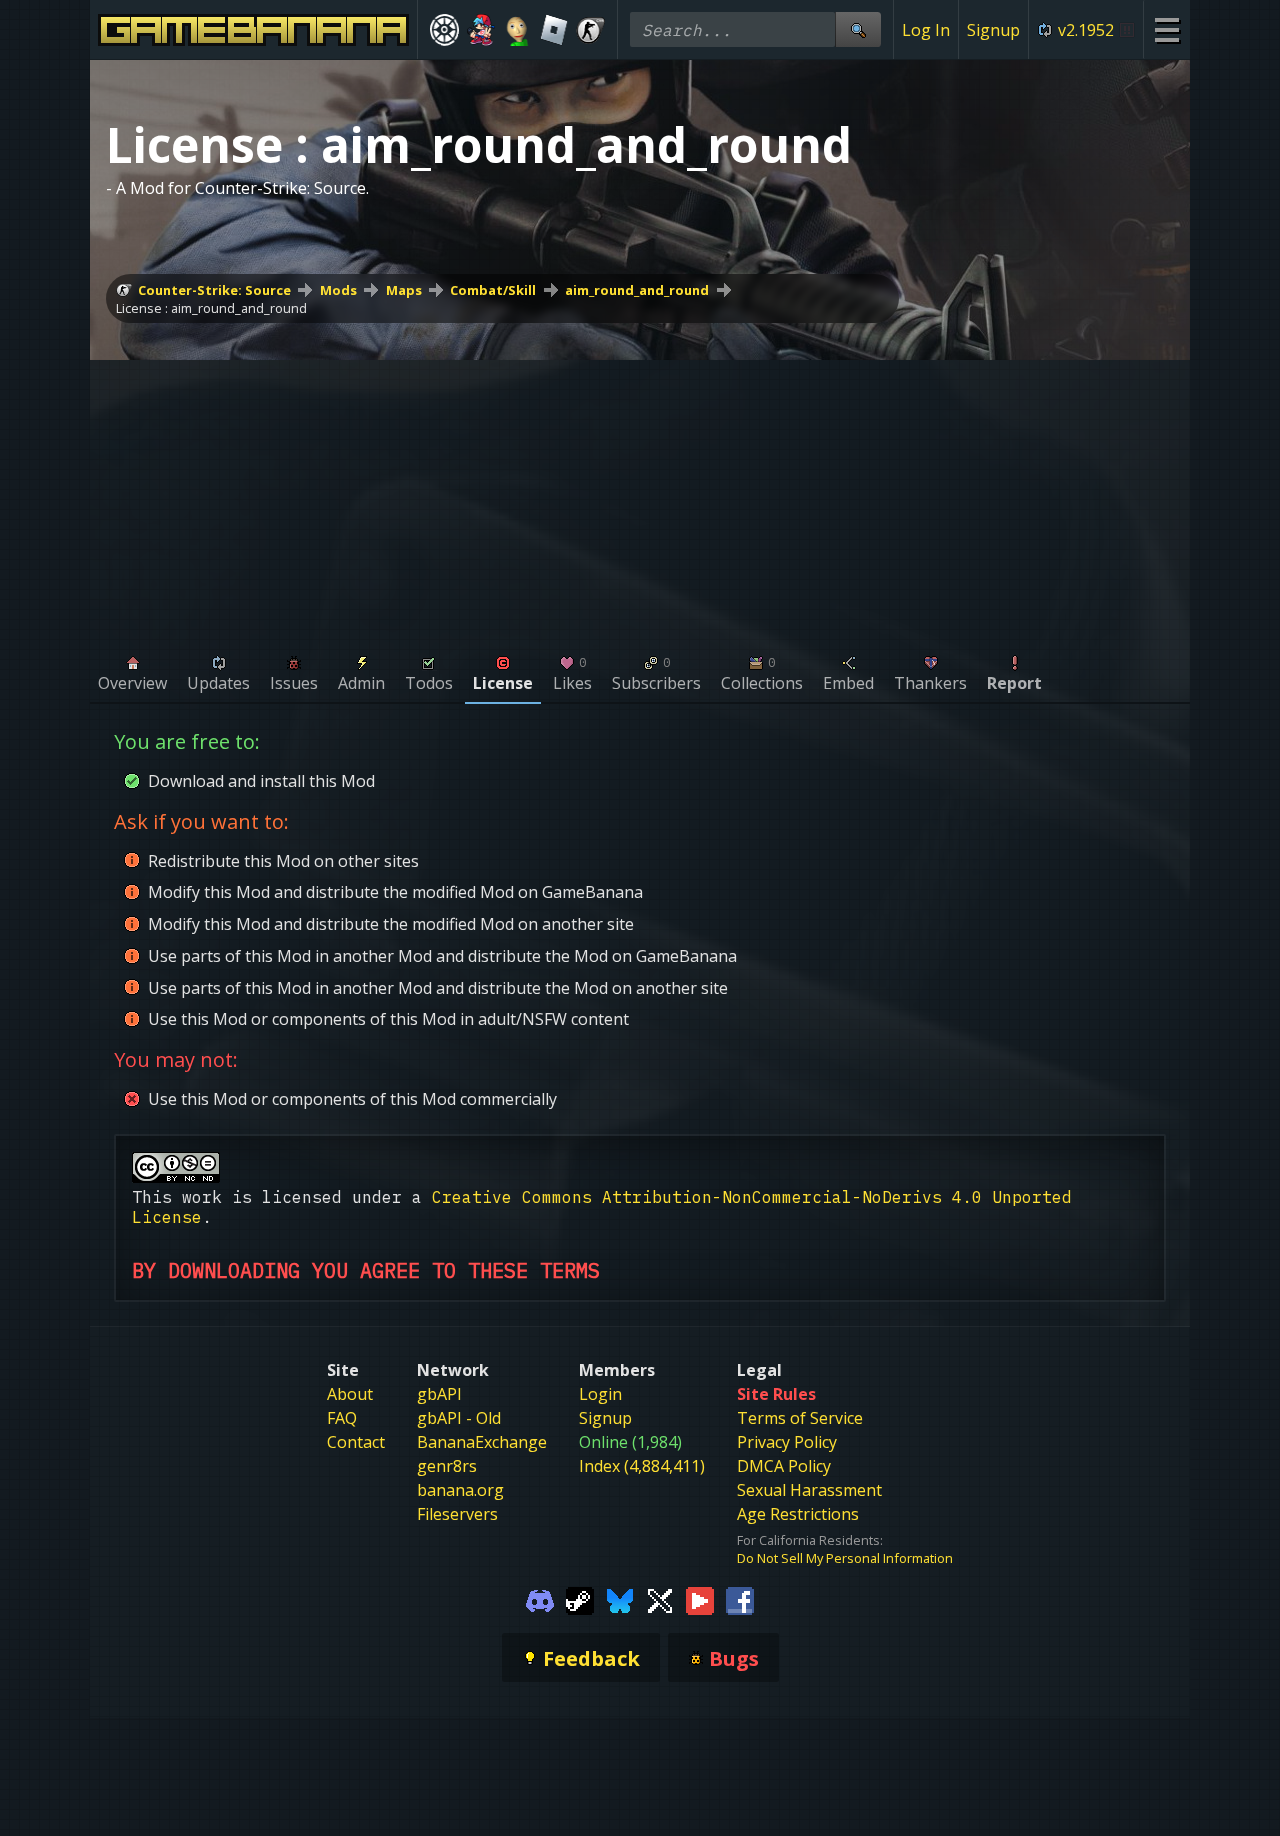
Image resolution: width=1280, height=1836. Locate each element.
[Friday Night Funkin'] (481, 30)
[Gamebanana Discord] (540, 1599)
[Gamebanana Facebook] (740, 1599)
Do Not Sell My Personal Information (845, 1558)
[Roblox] (554, 30)
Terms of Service (800, 1418)
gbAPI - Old (459, 1418)
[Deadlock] (444, 30)
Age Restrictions (798, 1514)
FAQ (342, 1418)
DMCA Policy (784, 1466)
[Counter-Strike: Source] (590, 30)
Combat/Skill (493, 290)
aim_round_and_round (637, 290)
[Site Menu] (1166, 29)
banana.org (460, 1490)
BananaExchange (482, 1442)
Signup (993, 30)
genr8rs (447, 1466)
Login (600, 1394)
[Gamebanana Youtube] (700, 1599)
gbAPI (439, 1394)
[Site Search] (858, 29)
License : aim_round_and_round (211, 308)
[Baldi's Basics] (517, 30)
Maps (404, 290)
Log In (926, 30)
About (350, 1394)
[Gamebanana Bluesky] (620, 1599)
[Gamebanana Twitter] (660, 1599)
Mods (338, 290)
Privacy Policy (787, 1442)
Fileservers (457, 1514)
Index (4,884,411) (642, 1466)
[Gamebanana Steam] (580, 1599)
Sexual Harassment (809, 1490)
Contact (356, 1442)
